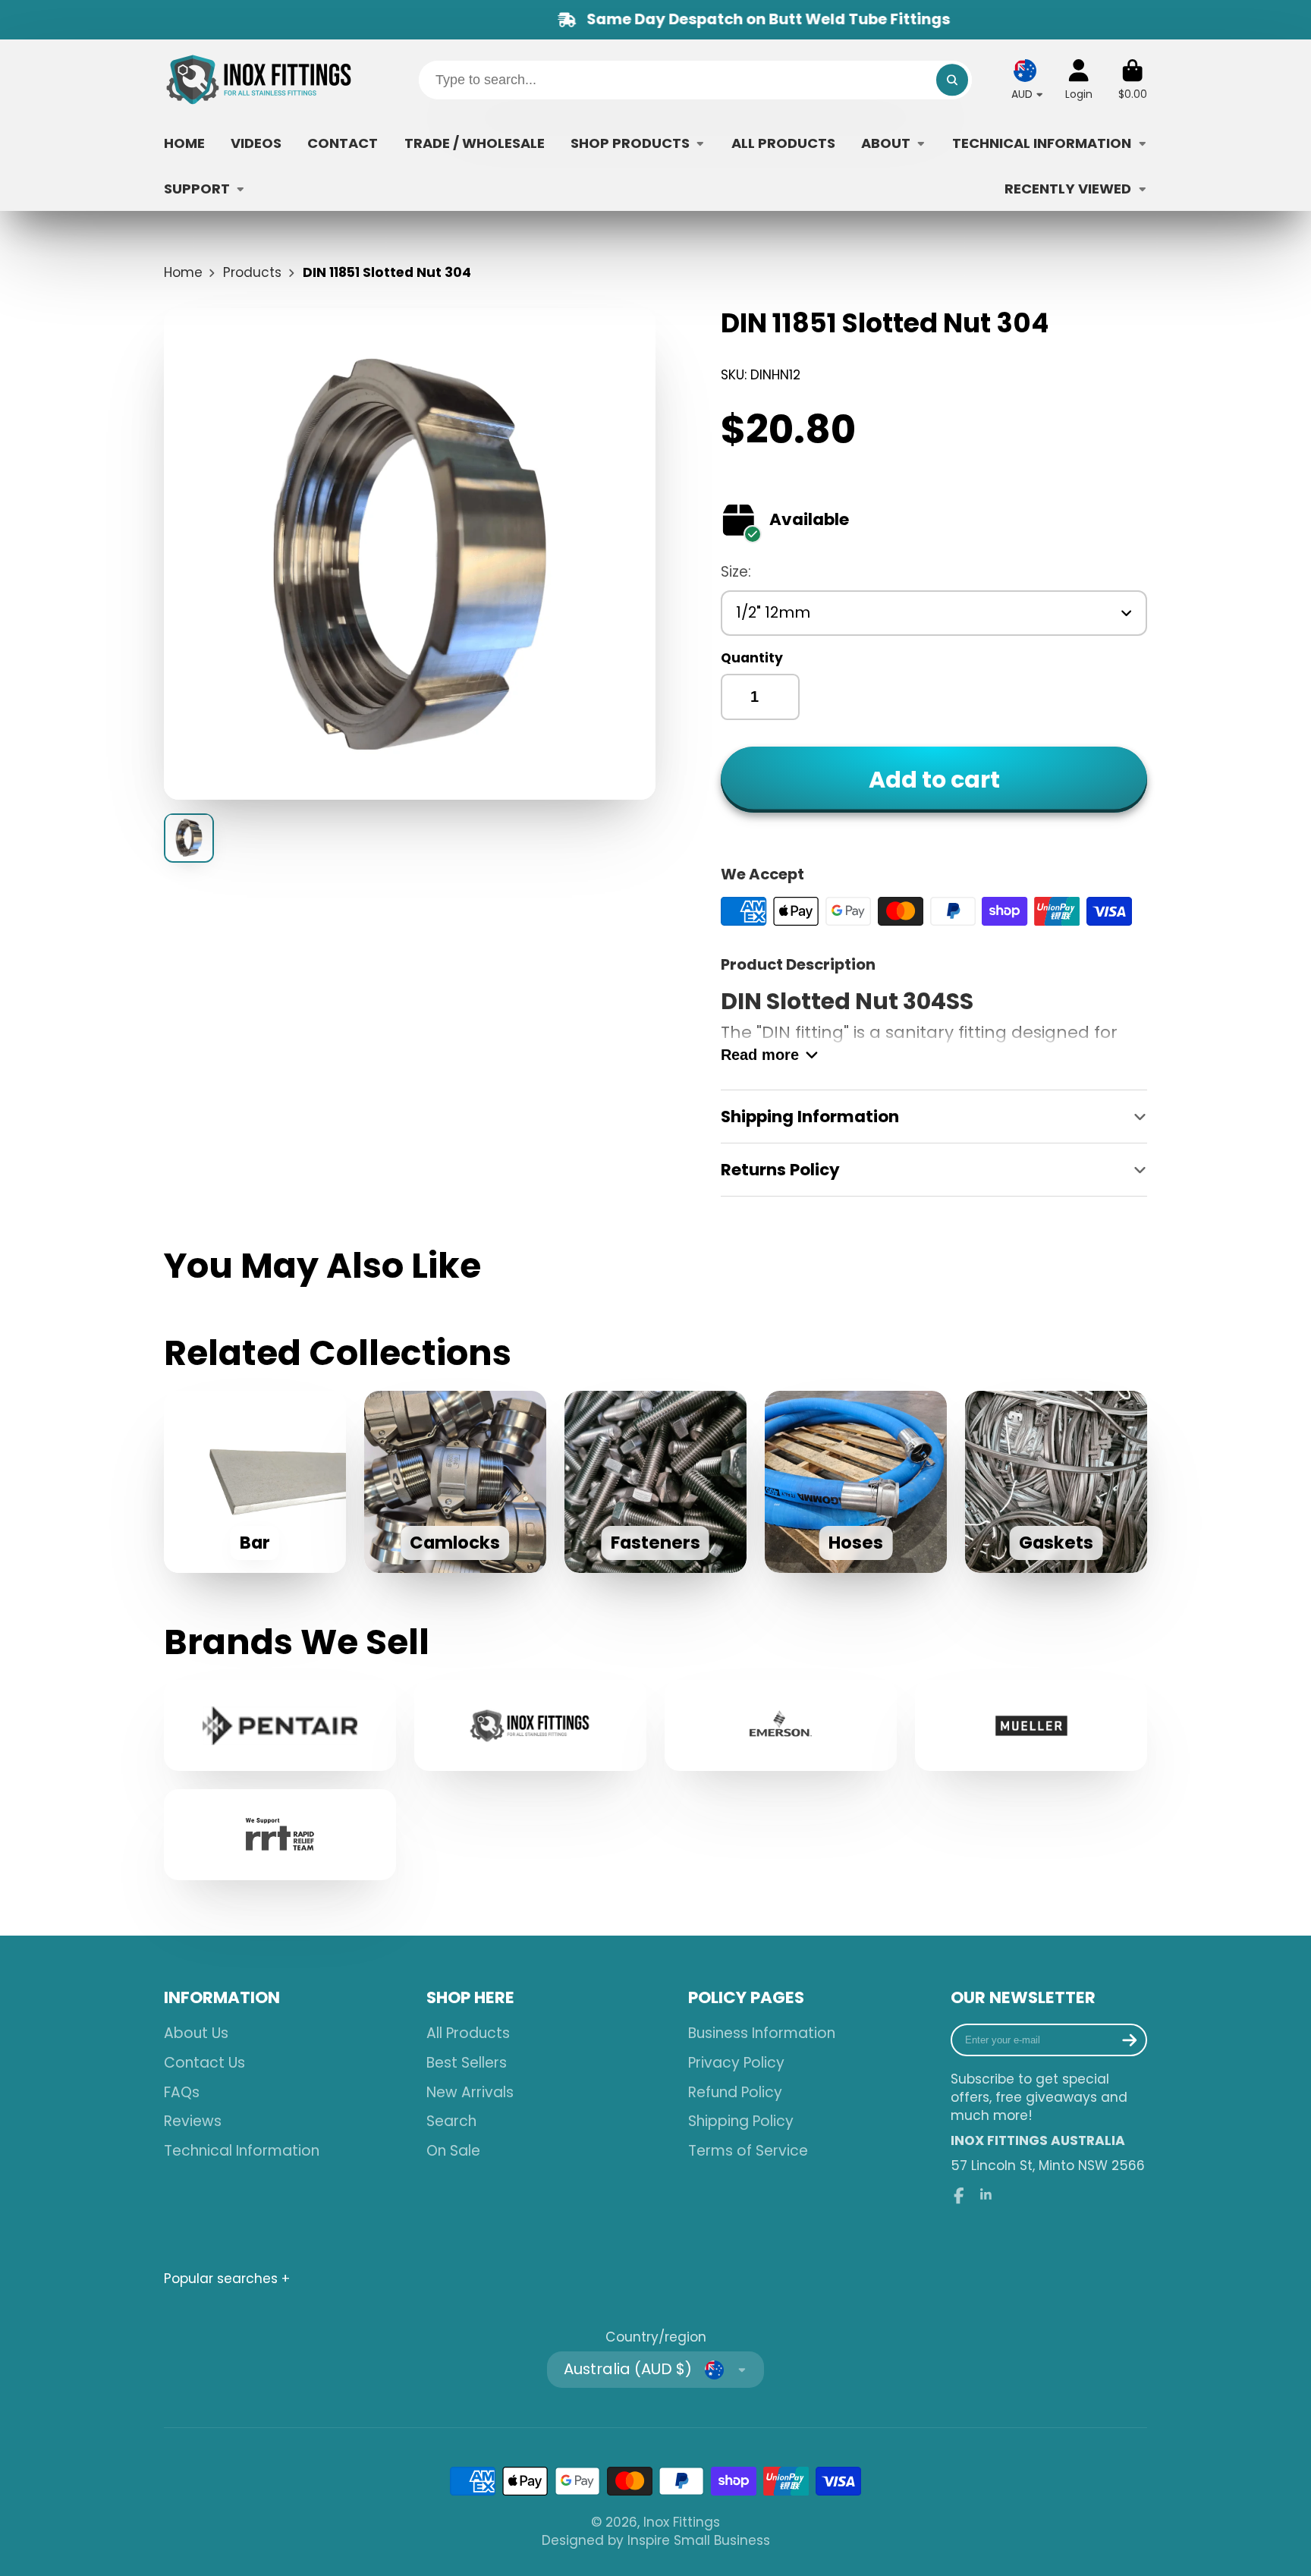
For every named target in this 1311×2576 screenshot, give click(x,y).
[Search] (952, 80)
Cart (1133, 80)
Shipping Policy (741, 2122)
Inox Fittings (682, 2522)
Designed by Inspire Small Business (656, 2540)
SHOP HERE (470, 1998)
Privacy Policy (736, 2063)
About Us (196, 2033)
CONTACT (343, 143)
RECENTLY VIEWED (1068, 189)
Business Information (762, 2033)
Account (1079, 80)
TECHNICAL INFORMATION (1042, 143)
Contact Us (204, 2063)
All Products (468, 2033)
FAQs (182, 2093)
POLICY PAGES (746, 1998)
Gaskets (1056, 1482)
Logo (259, 80)
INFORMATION (222, 1998)
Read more (760, 1055)
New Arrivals (470, 2093)
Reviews (193, 2122)
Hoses (856, 1482)
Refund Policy (735, 2093)
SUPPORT (197, 189)
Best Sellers (467, 2063)
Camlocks (455, 1482)
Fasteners (655, 1482)
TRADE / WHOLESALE (475, 143)
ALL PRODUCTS (783, 143)
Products (252, 272)
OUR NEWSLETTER (1023, 1998)
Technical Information (242, 2151)
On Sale (453, 2151)
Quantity (752, 658)
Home (183, 272)
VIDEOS (256, 143)
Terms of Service (748, 2151)
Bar (255, 1482)
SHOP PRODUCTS (630, 143)
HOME (184, 143)
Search (451, 2122)
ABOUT (886, 143)
